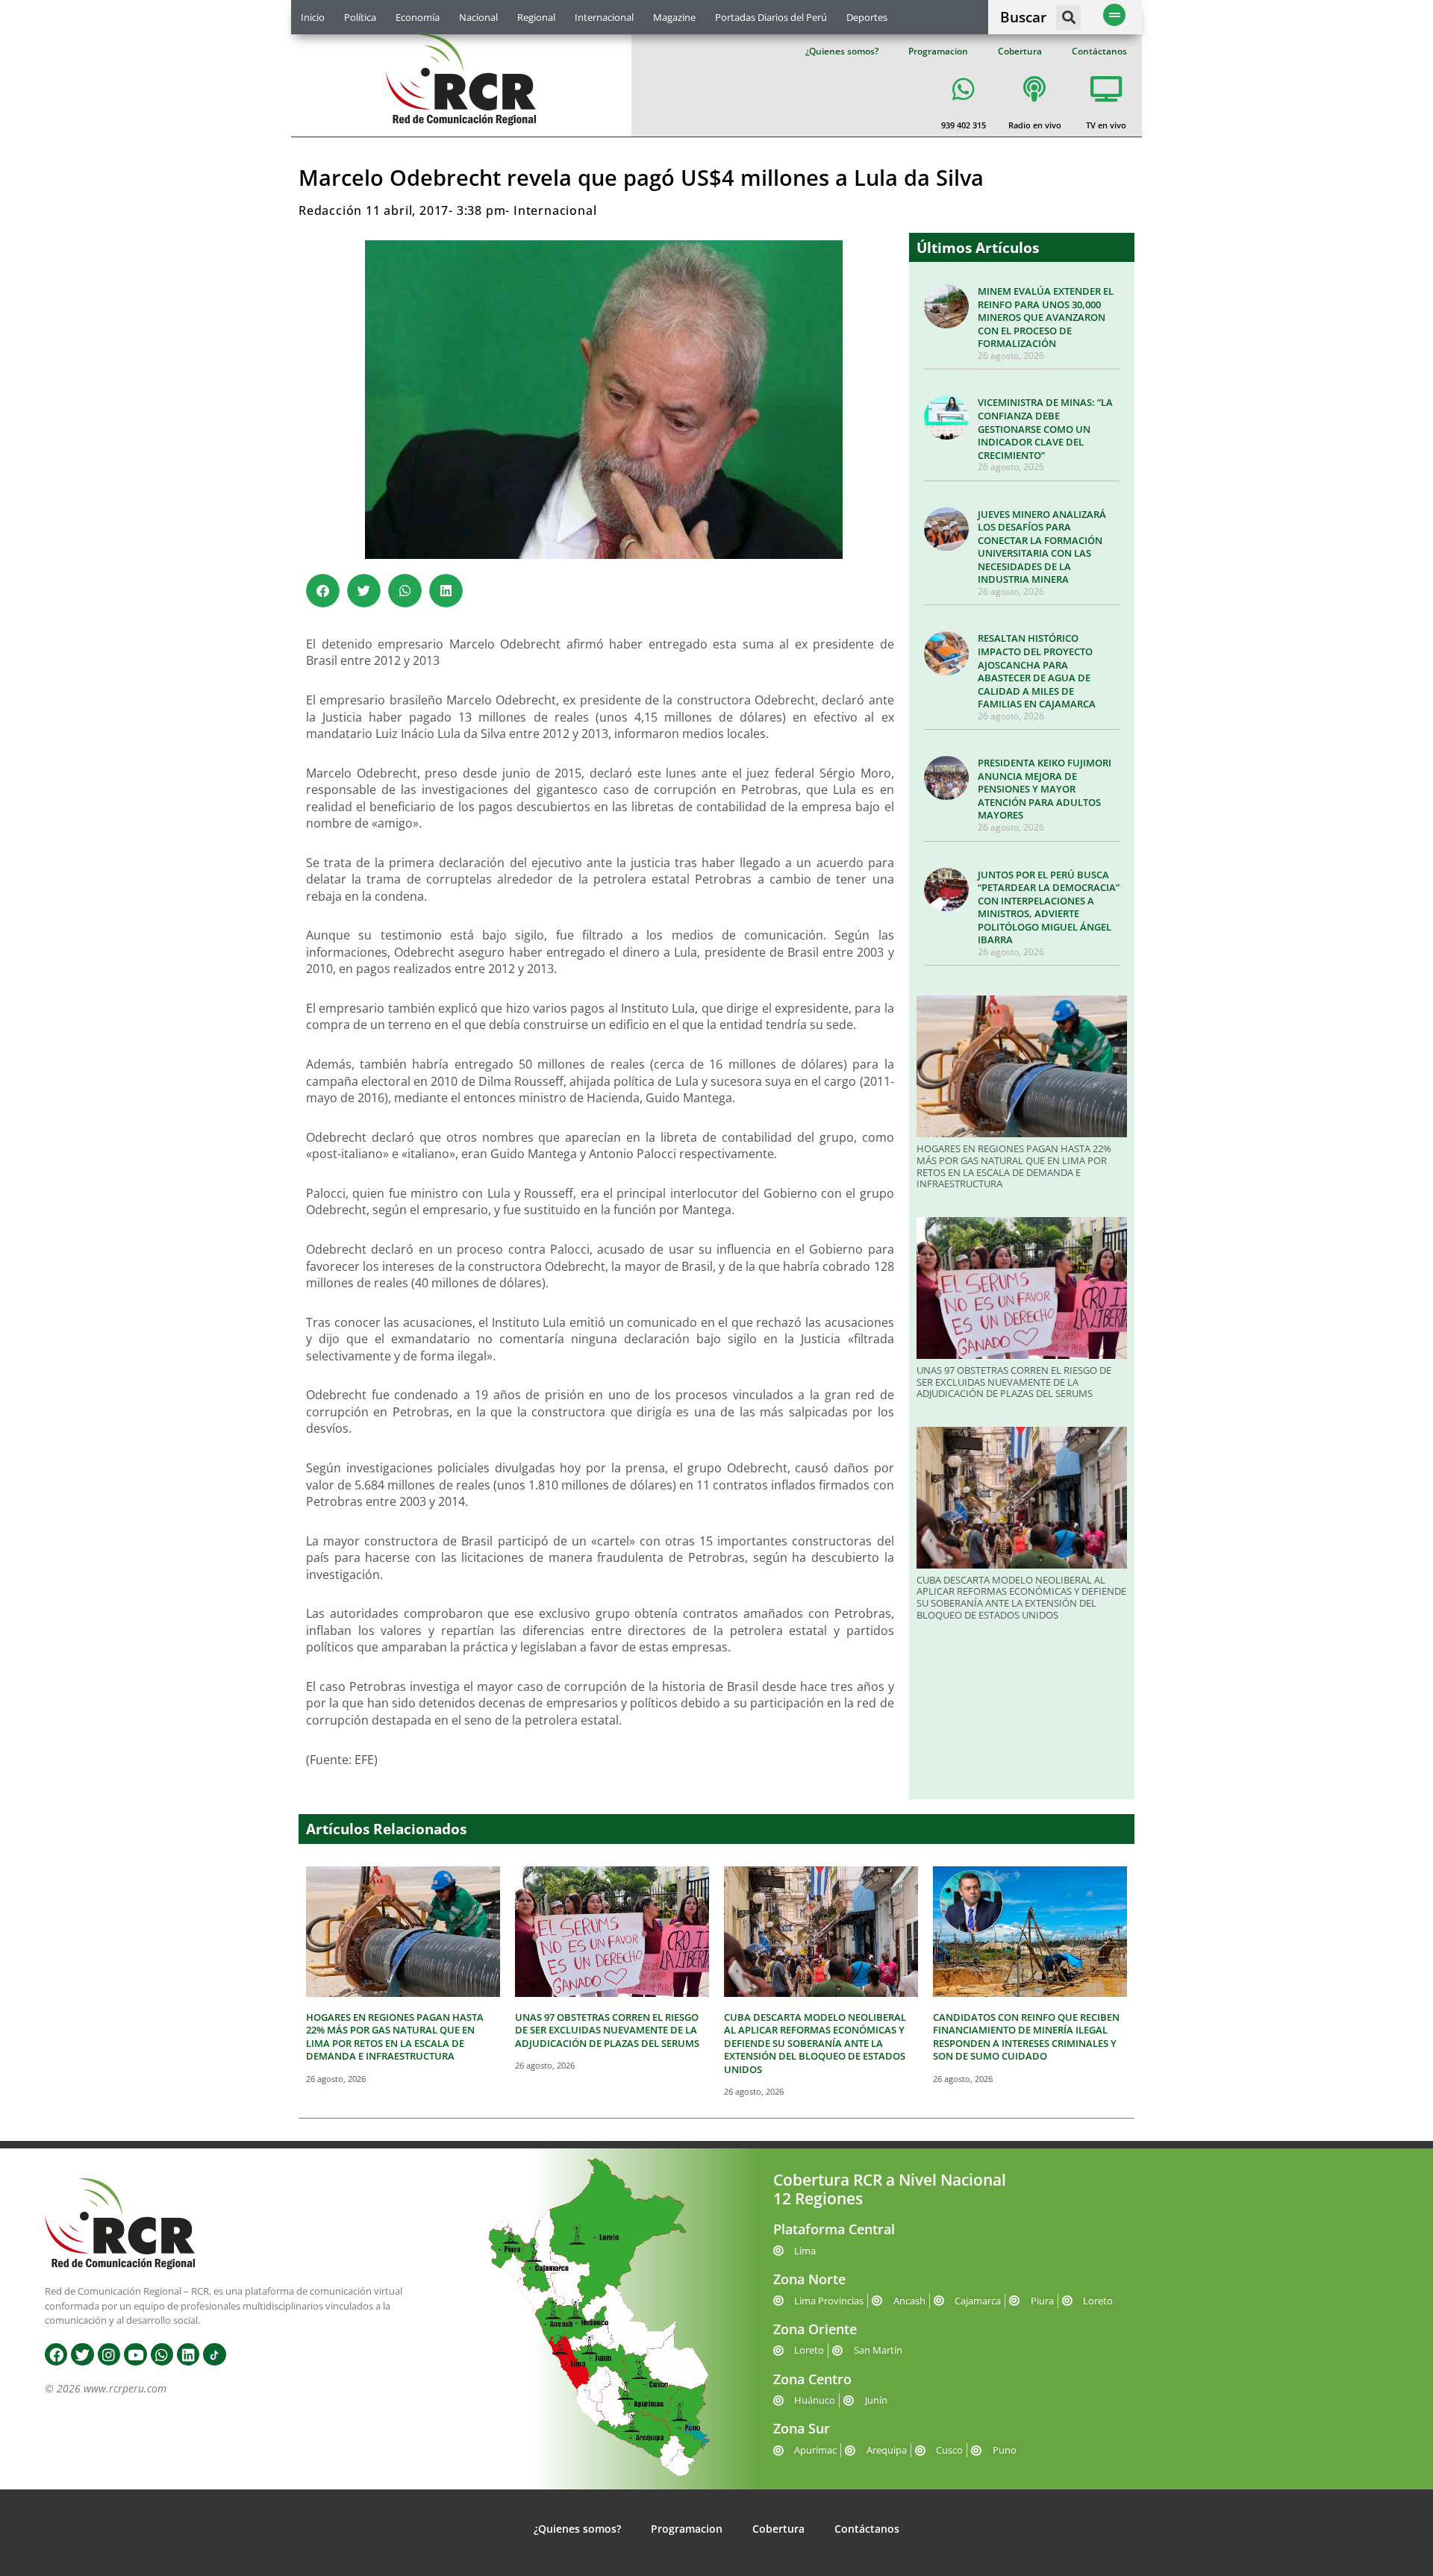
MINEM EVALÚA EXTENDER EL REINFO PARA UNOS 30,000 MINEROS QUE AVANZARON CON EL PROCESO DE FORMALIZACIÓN (1046, 317)
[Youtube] (135, 2354)
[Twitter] (82, 2354)
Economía (418, 17)
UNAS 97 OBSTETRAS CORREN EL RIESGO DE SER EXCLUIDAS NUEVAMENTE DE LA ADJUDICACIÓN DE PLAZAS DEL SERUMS (1014, 1382)
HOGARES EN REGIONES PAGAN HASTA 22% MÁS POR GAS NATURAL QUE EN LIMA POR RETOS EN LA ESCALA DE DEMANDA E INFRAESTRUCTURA (1014, 1166)
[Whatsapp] (162, 2354)
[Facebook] (56, 2354)
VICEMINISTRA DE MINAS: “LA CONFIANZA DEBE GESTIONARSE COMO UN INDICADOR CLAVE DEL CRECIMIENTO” (1045, 428)
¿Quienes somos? (842, 51)
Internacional (604, 17)
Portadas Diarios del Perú (771, 17)
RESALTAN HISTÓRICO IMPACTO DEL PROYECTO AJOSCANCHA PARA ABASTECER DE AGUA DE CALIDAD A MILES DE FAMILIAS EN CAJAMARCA (1037, 671)
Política (360, 17)
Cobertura (1020, 51)
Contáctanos (1099, 51)
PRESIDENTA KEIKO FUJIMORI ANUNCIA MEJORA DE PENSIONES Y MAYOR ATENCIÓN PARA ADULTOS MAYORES (1045, 789)
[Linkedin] (188, 2354)
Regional (536, 17)
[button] (1068, 18)
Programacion (938, 51)
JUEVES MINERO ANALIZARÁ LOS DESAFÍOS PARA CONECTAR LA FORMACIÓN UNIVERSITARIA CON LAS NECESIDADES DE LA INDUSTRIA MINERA (1042, 547)
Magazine (674, 17)
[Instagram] (109, 2354)
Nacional (478, 17)
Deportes (867, 17)
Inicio (313, 17)
